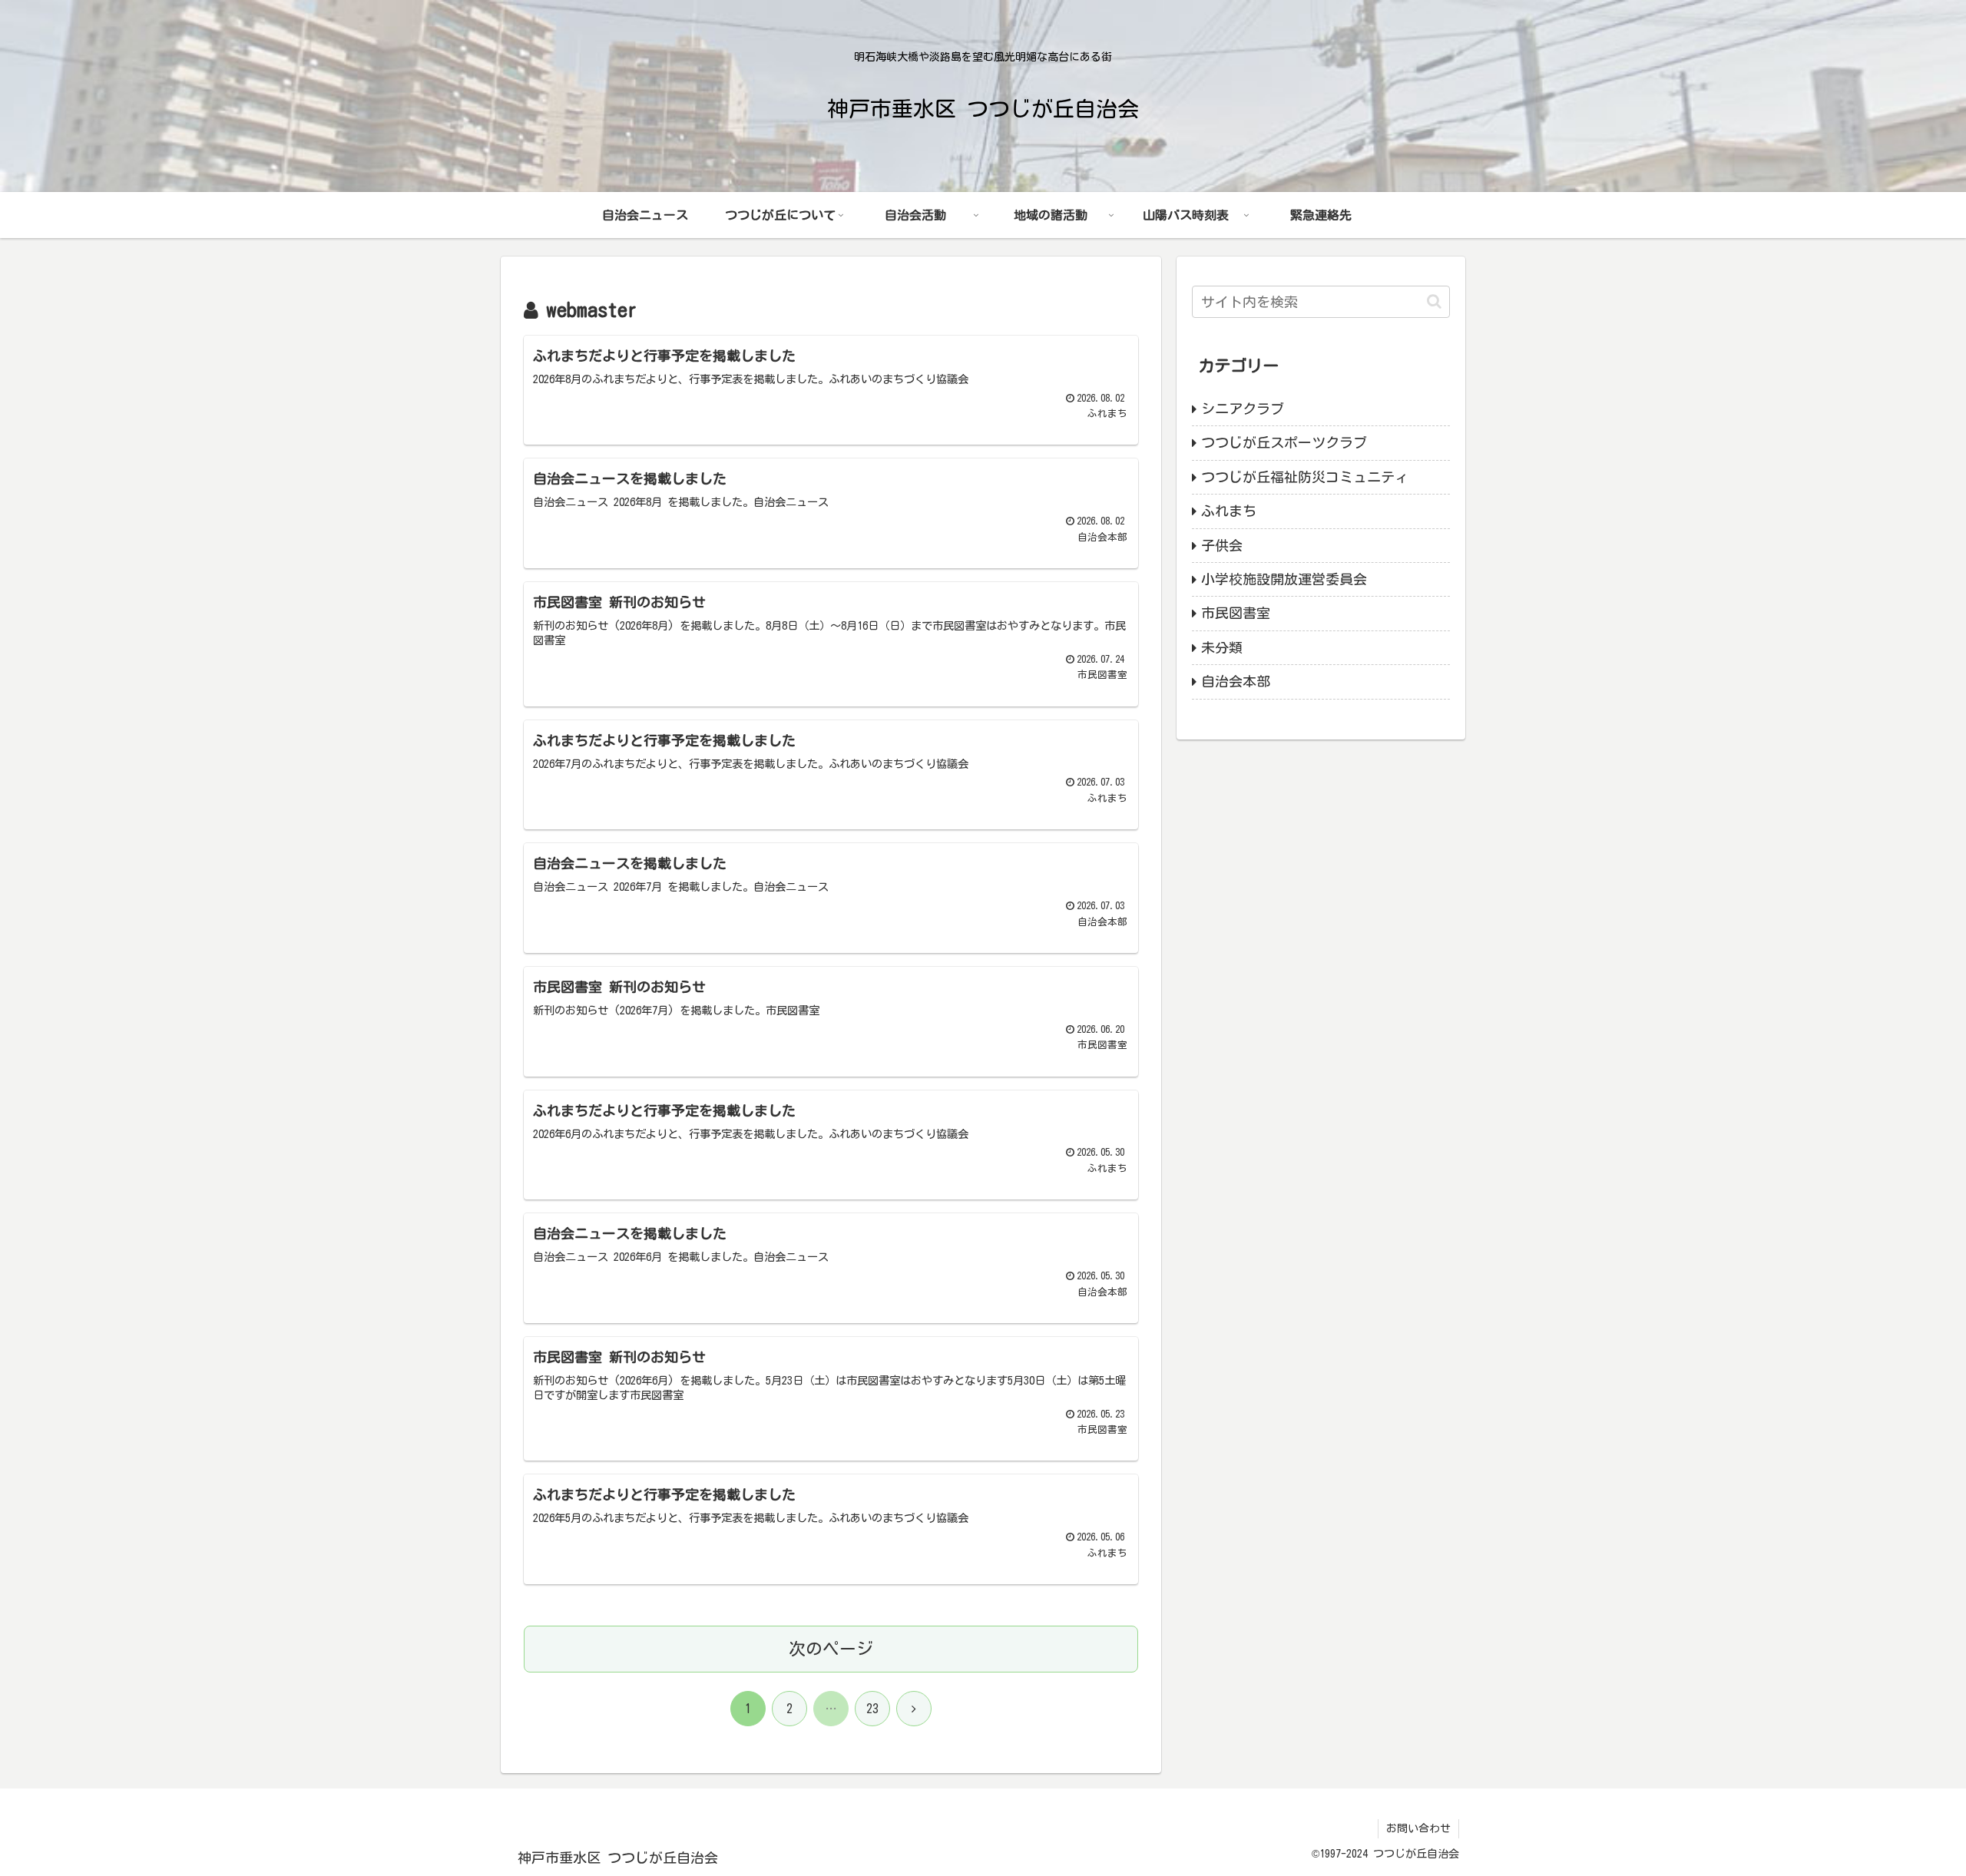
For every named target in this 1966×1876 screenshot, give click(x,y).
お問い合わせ (1418, 1828)
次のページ (831, 1649)
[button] (1434, 301)
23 (872, 1709)
